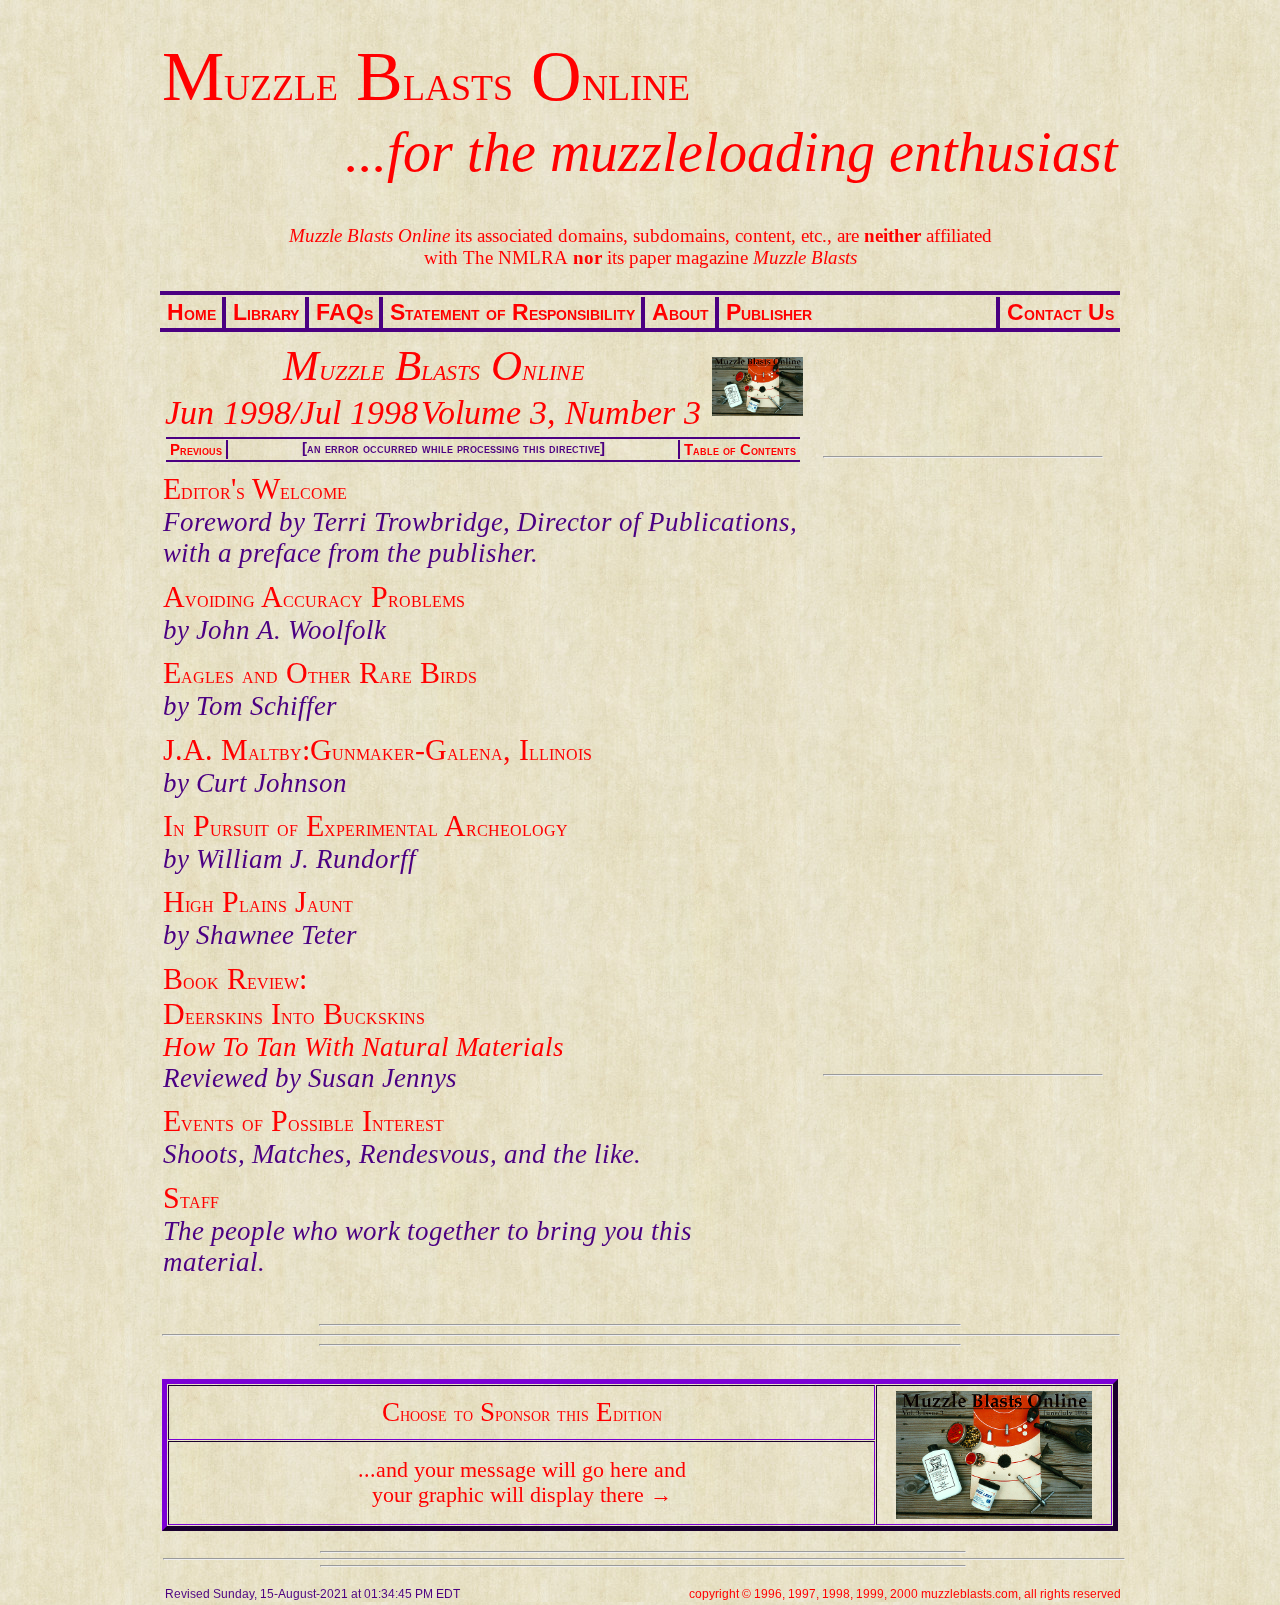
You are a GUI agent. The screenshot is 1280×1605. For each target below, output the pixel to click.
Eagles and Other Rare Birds (320, 673)
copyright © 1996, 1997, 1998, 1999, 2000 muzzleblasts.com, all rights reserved (905, 1593)
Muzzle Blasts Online (426, 76)
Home (191, 312)
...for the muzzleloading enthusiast (731, 152)
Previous (196, 450)
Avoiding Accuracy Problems (314, 597)
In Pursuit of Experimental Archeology (365, 826)
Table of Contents (740, 450)
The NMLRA (515, 257)
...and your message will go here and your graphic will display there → (522, 1482)
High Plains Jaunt (258, 902)
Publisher (769, 312)
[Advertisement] (959, 766)
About (680, 312)
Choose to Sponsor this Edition (522, 1412)
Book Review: (235, 979)
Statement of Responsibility (512, 312)
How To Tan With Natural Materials (363, 1047)
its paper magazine (715, 257)
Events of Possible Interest (303, 1121)
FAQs (344, 312)
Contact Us (1060, 312)
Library (266, 312)
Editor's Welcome (255, 489)
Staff (191, 1198)
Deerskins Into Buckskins (294, 1014)
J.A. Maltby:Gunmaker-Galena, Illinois (377, 750)
